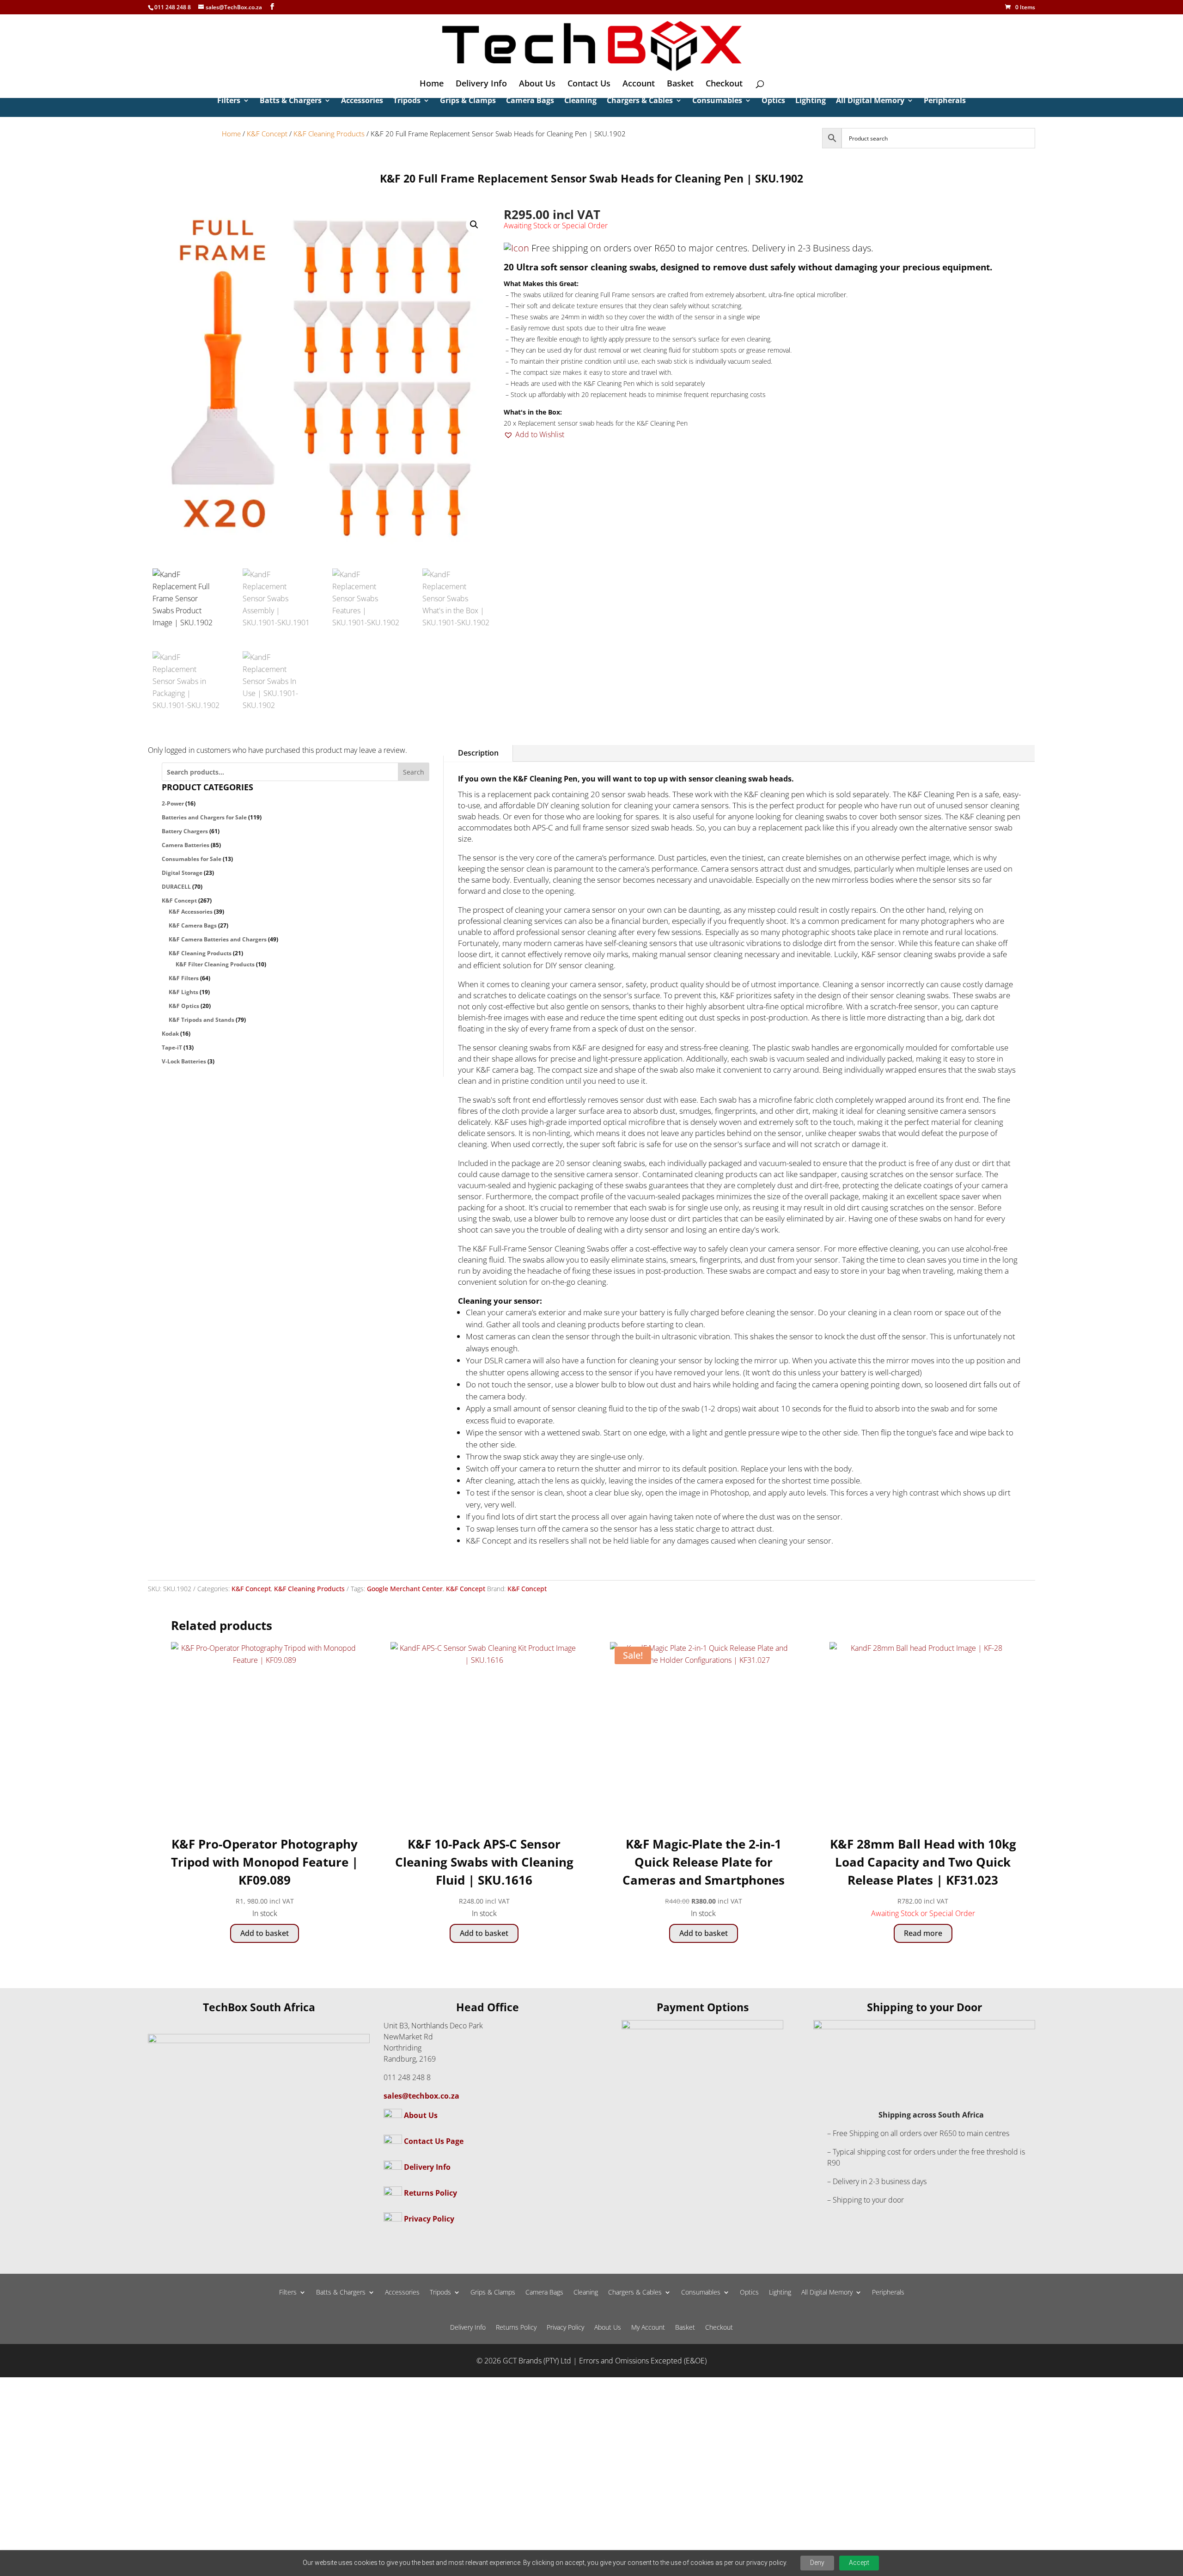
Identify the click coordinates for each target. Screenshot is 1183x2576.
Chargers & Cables (640, 101)
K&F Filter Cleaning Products (215, 964)
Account (639, 84)
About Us (537, 84)
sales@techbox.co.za (421, 2096)
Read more (923, 1933)
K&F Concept (267, 134)
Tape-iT (172, 1047)
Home (432, 84)
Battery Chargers (185, 831)
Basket (680, 84)
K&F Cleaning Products (329, 134)
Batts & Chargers (291, 101)
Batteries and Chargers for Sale (204, 817)
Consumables (717, 101)
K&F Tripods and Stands (201, 1020)
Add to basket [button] (265, 1933)
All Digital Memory (870, 101)
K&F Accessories (191, 912)
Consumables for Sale (192, 859)
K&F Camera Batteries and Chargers (218, 939)
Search (414, 772)
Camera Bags (530, 101)
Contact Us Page (434, 2141)
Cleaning (580, 101)
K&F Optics (184, 1006)
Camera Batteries (186, 845)
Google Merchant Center (405, 1589)
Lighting (811, 101)
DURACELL (176, 887)
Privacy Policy (429, 2219)
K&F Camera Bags (193, 925)
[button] (474, 225)
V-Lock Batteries (184, 1061)
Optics (773, 101)
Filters (229, 101)
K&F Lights (183, 992)
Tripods (407, 101)
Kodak (170, 1034)
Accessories (362, 101)
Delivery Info (481, 84)
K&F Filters (184, 978)
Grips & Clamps (468, 101)
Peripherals (945, 101)
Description (478, 753)
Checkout (724, 84)
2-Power (173, 803)
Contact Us (589, 84)
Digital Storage (182, 873)
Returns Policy (430, 2193)
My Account (648, 2328)
